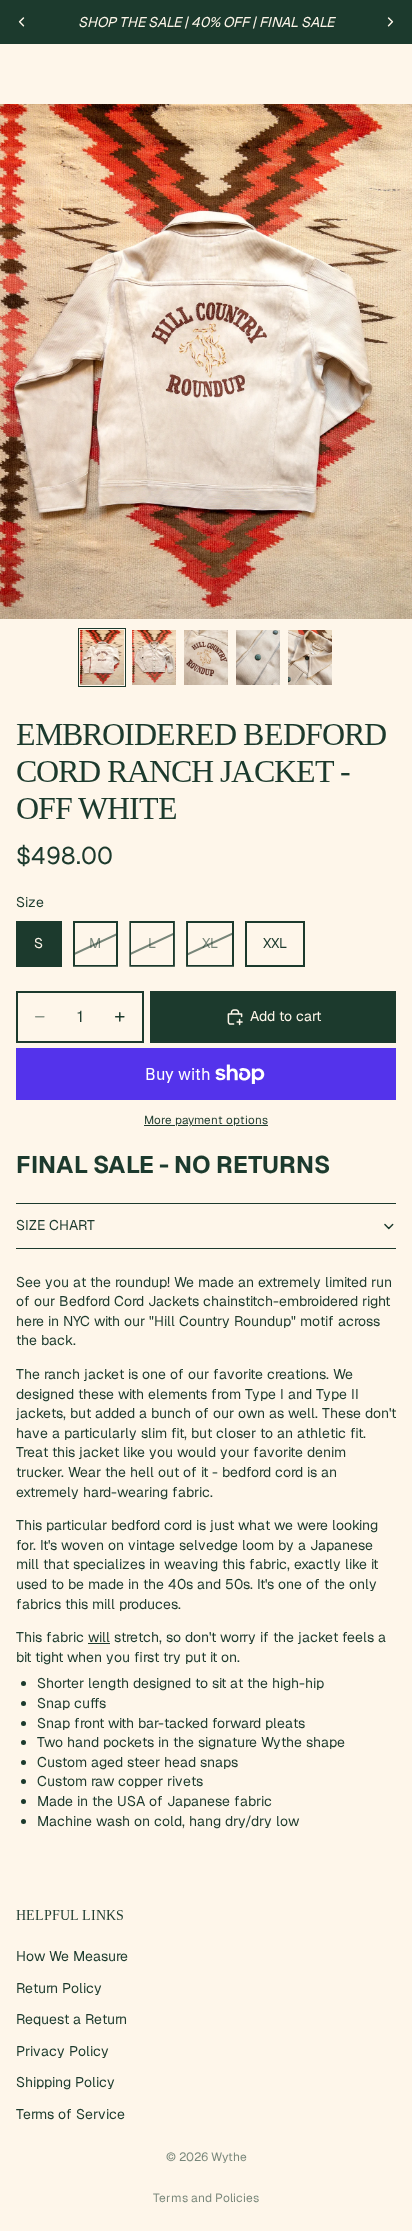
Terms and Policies (206, 2198)
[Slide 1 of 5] (102, 657)
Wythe (229, 2157)
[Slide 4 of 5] (258, 657)
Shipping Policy (65, 2082)
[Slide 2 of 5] (154, 657)
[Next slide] (390, 22)
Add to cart (285, 1016)
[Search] (66, 74)
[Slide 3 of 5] (206, 657)
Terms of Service (70, 2114)
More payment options (206, 1119)
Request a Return (71, 2019)
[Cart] (388, 74)
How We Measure (72, 1956)
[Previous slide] (22, 22)
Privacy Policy (62, 2050)
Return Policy (59, 1987)
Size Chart (55, 1225)
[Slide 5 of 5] (310, 657)
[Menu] (23, 74)
